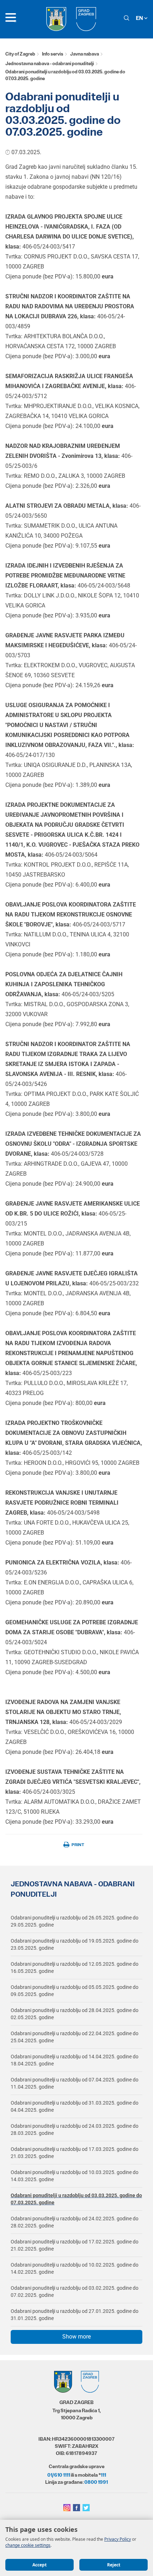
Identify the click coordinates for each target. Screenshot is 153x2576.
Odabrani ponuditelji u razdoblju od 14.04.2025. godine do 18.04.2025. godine (75, 2060)
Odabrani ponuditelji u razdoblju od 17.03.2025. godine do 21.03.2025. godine (75, 2153)
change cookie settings (28, 2545)
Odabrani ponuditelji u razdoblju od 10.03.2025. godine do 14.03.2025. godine (75, 2176)
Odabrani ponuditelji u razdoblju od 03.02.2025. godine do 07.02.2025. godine (75, 2292)
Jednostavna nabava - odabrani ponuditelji (50, 64)
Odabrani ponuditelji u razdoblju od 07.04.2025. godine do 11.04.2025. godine (75, 2083)
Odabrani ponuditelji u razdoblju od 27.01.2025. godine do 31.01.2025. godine (75, 2315)
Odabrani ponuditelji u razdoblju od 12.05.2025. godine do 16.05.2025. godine (75, 1968)
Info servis (53, 54)
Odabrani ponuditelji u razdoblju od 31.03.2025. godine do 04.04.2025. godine (75, 2106)
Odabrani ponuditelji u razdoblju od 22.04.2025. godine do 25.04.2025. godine (75, 2037)
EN (140, 18)
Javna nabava (85, 54)
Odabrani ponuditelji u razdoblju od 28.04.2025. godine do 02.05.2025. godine (75, 2014)
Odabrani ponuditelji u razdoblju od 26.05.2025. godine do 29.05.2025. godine (75, 1921)
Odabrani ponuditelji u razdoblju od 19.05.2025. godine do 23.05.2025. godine (75, 1944)
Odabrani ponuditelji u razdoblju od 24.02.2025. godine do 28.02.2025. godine (75, 2222)
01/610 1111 (59, 2475)
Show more (76, 2337)
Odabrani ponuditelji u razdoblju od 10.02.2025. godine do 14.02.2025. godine (75, 2268)
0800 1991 (96, 2482)
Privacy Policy (118, 2539)
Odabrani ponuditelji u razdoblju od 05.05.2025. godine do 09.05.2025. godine (75, 1991)
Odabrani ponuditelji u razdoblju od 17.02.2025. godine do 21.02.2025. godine (75, 2245)
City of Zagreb (20, 54)
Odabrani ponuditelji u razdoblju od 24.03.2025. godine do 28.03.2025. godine (75, 2130)
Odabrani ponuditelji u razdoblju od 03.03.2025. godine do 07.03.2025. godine (76, 2199)
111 (103, 2475)
